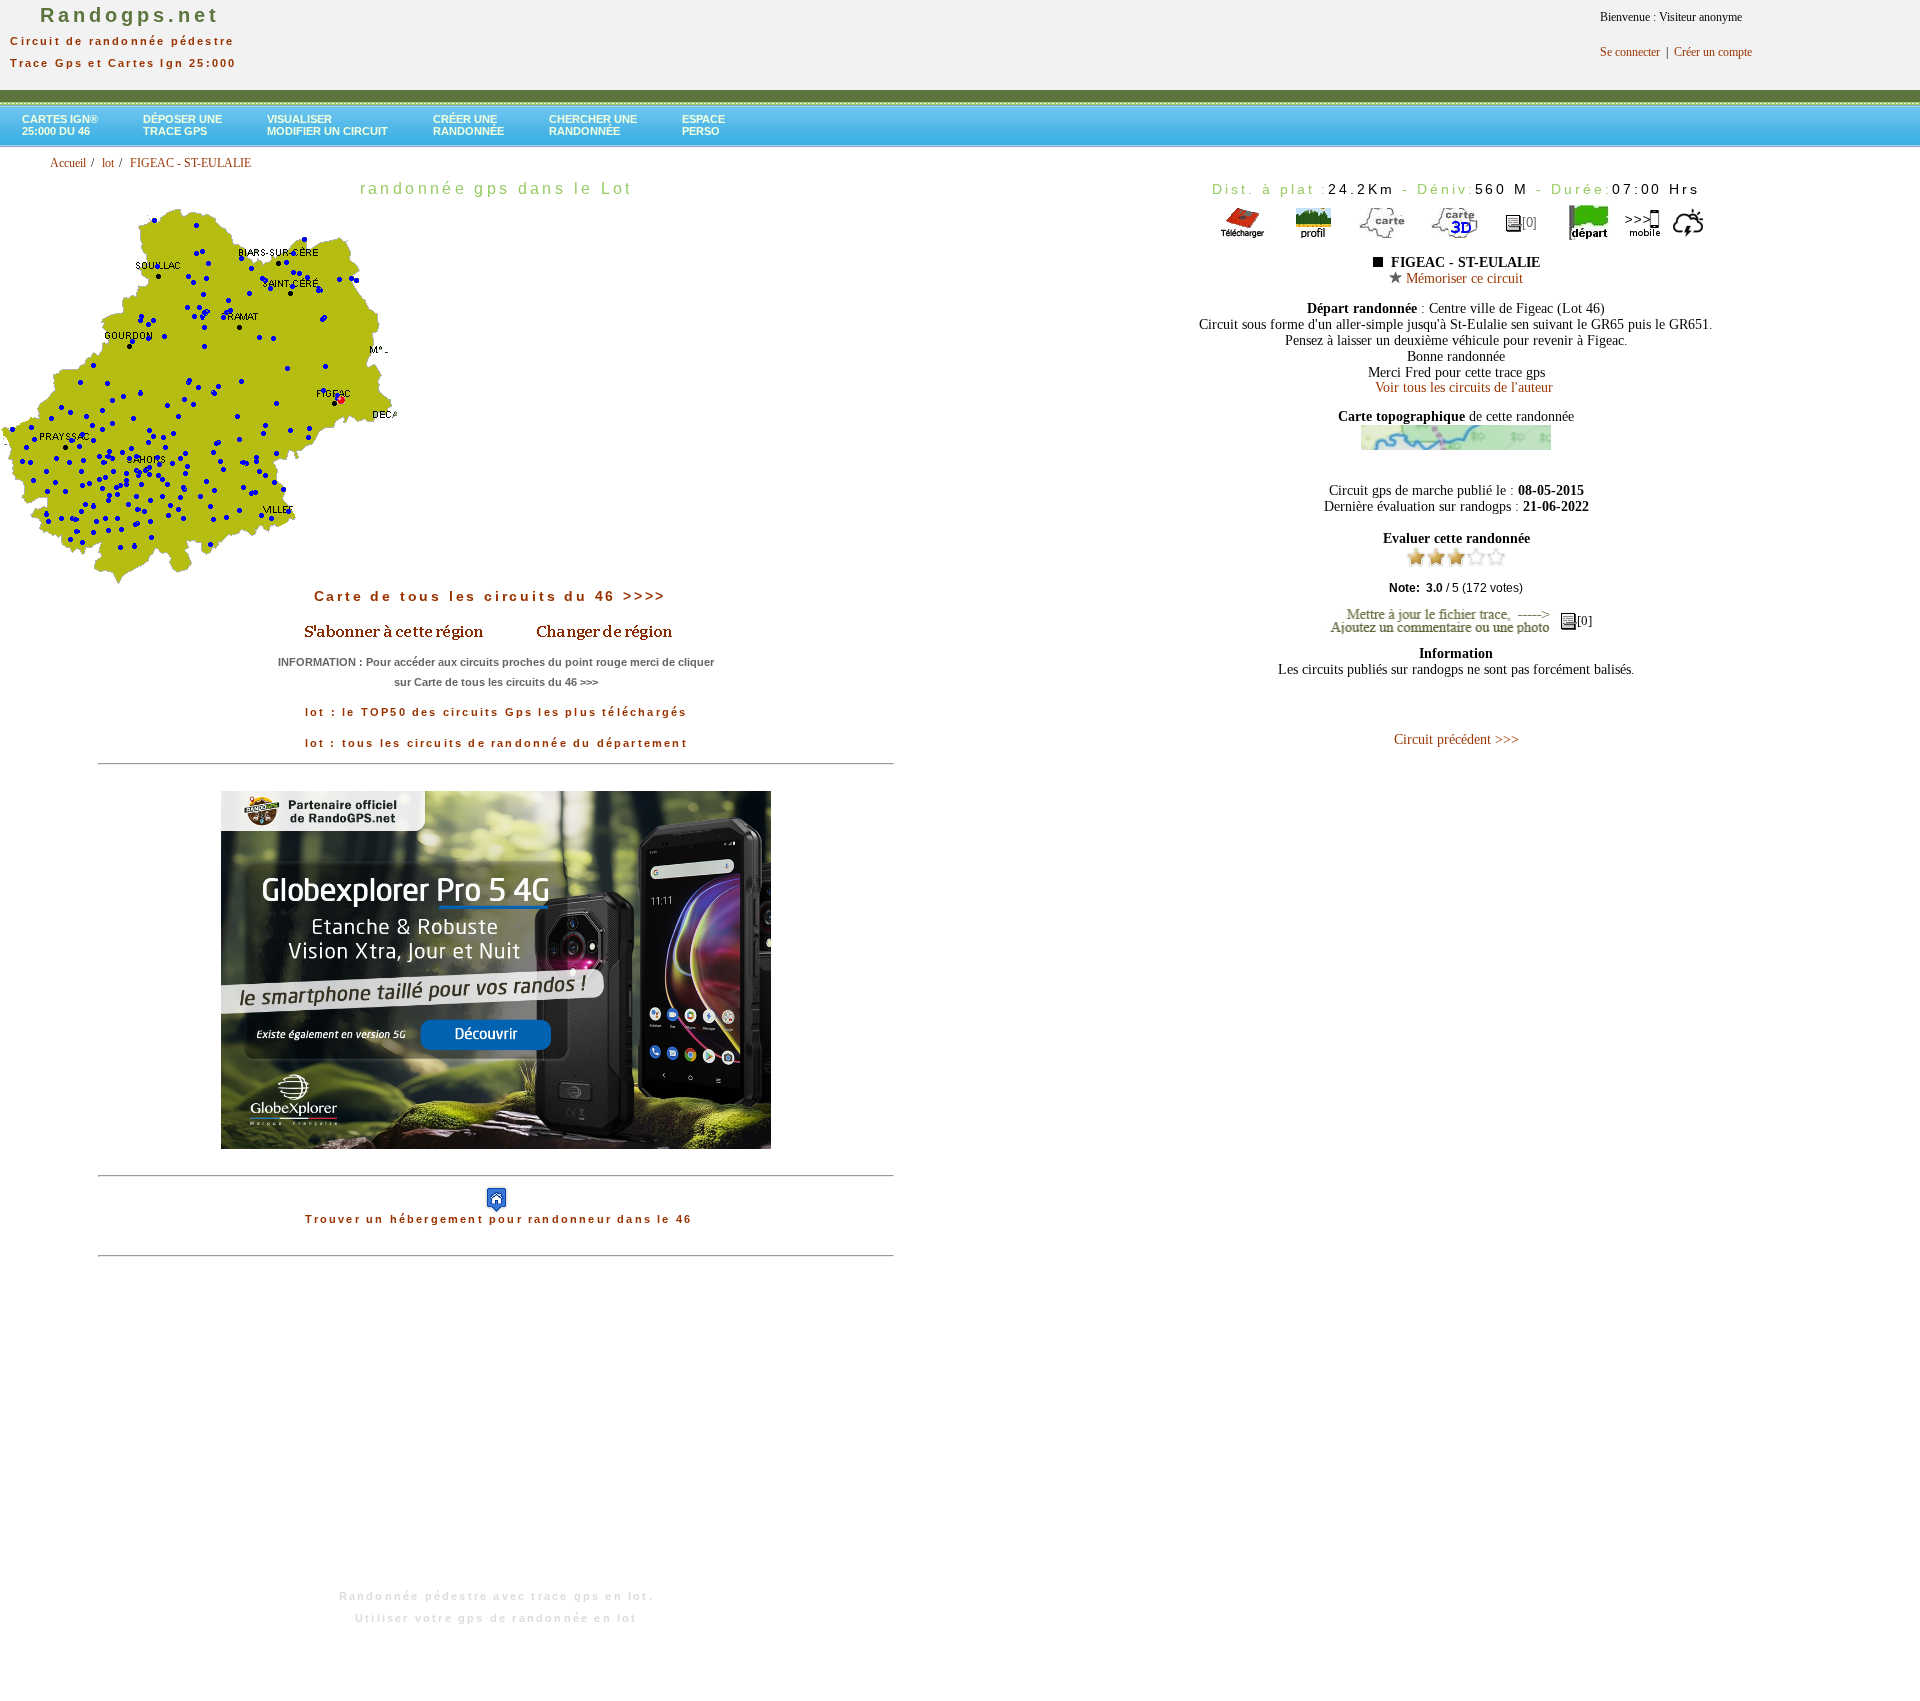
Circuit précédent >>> (1456, 739)
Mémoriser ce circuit (1462, 278)
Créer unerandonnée (468, 125)
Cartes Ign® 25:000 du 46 (60, 125)
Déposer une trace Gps (182, 125)
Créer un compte (1713, 52)
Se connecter (1630, 52)
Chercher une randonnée (593, 125)
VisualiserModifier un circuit (327, 125)
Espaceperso (703, 125)
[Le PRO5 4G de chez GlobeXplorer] (496, 1165)
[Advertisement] (496, 1433)
